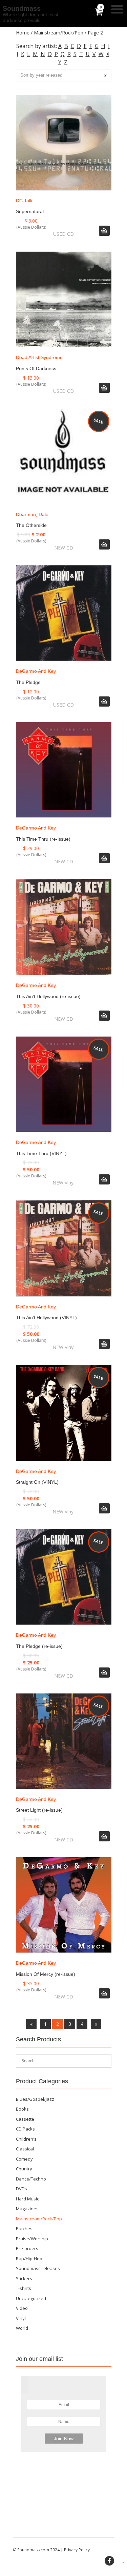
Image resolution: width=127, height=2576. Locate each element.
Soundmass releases (38, 2268)
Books (22, 2109)
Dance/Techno (31, 2179)
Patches (24, 2228)
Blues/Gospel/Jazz (35, 2099)
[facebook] (109, 2561)
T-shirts (24, 2288)
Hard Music (27, 2199)
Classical (25, 2149)
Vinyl (21, 2318)
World (22, 2328)
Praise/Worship (32, 2239)
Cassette (25, 2119)
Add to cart (104, 231)
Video (22, 2308)
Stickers (24, 2278)
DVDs (22, 2189)
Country (24, 2169)
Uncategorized (31, 2298)
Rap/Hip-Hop (29, 2259)
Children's (26, 2139)
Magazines (27, 2209)
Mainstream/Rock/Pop (59, 33)
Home (23, 33)
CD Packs (25, 2129)
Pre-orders (27, 2248)
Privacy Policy (77, 2550)
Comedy (24, 2159)
